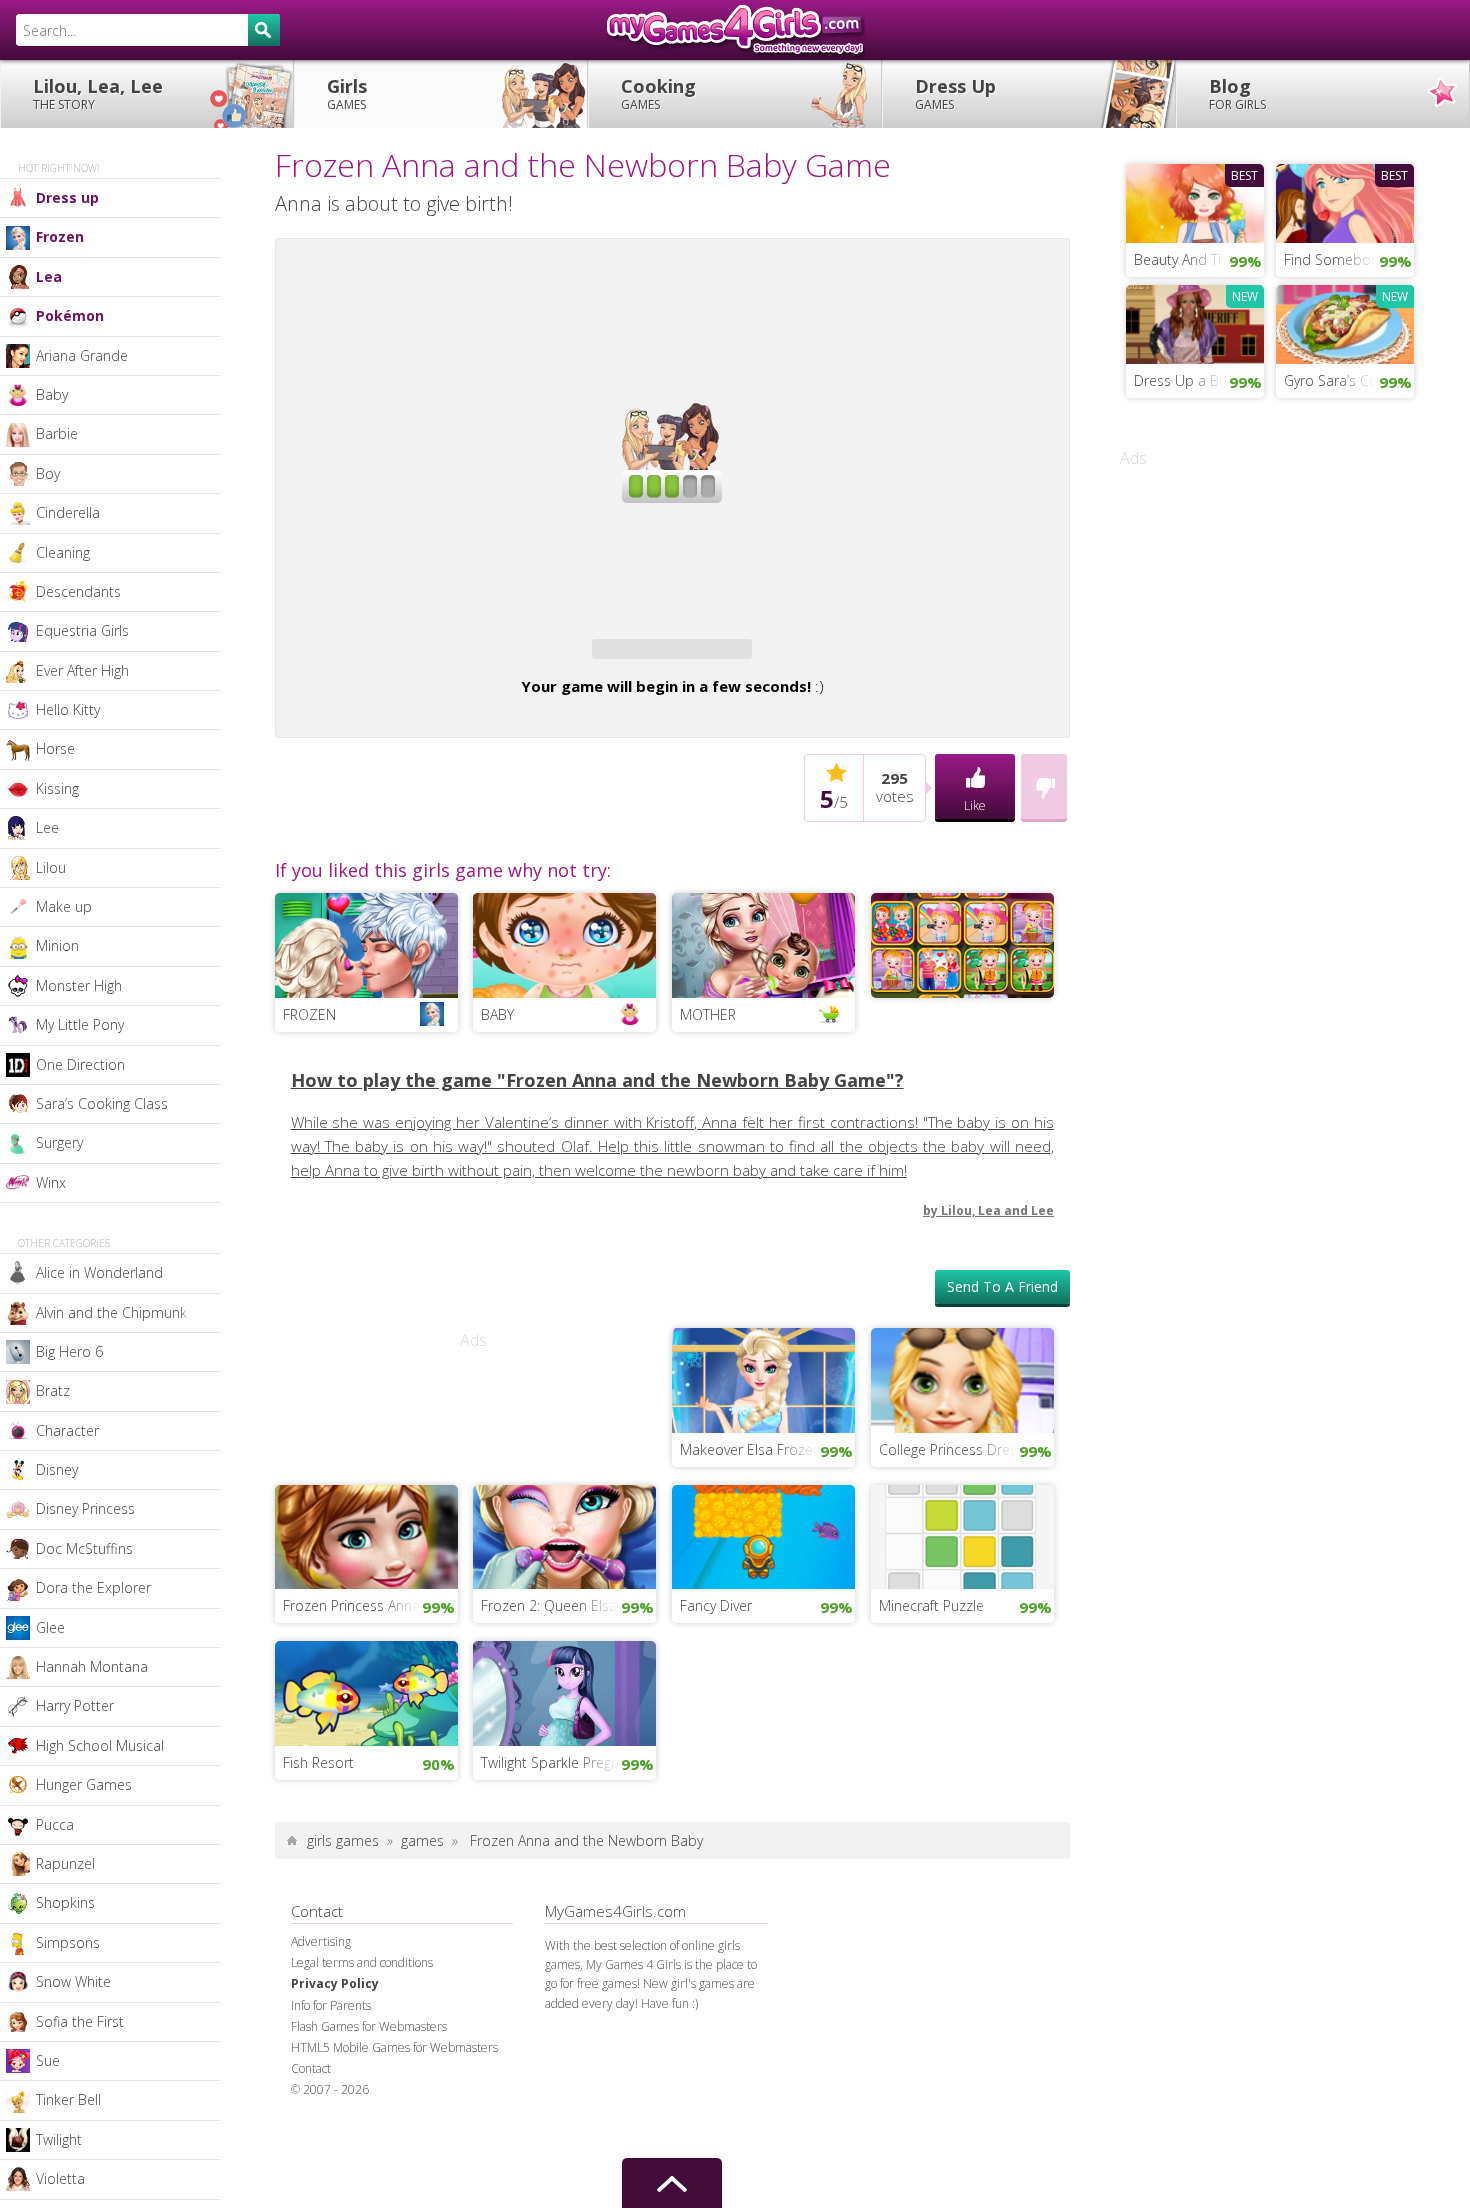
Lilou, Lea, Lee (98, 93)
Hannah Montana (92, 1666)
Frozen (60, 236)
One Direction (80, 1064)
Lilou (51, 867)
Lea (49, 276)
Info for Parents (331, 2005)
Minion (57, 945)
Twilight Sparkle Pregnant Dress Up (568, 1762)
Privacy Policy (335, 1983)
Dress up (67, 197)
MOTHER (708, 1014)
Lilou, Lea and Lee (997, 1210)
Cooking (658, 93)
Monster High (79, 985)
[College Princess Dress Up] (962, 1378)
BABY (497, 1014)
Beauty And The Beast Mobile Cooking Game (1199, 259)
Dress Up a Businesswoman (1199, 380)
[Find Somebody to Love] (1345, 201)
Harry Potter (75, 1705)
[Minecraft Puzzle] (962, 1535)
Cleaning (63, 552)
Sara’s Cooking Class (102, 1103)
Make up (64, 906)
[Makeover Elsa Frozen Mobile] (763, 1378)
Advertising (321, 1941)
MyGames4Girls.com (735, 30)
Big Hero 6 (69, 1351)
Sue (48, 2060)
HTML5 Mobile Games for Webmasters (394, 2047)
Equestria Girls (82, 630)
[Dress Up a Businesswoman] (1195, 322)
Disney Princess (85, 1508)
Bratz (53, 1390)
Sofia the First (80, 2021)
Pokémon (70, 315)
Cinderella (68, 512)
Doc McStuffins (84, 1548)
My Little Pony (80, 1024)
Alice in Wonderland (99, 1272)
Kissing (57, 788)
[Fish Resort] (366, 1691)
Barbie (57, 433)
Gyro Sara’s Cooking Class (1349, 380)
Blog (1237, 93)
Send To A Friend (1002, 1286)
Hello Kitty (68, 709)
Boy (48, 473)
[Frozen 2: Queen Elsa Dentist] (564, 1535)
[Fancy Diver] (763, 1535)
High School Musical (100, 1745)
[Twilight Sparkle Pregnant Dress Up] (564, 1691)
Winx (51, 1182)
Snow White (73, 1981)
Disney (57, 1469)
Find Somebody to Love (1349, 259)
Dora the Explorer (93, 1587)
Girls (347, 93)
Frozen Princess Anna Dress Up (370, 1605)
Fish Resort (318, 1762)
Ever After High (82, 670)
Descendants (78, 591)
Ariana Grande (82, 355)
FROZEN (309, 1014)
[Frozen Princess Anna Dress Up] (366, 1535)
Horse (55, 748)
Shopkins (65, 1902)
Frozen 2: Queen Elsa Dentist (568, 1605)
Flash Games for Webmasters (369, 2026)
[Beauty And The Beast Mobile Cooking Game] (1195, 201)
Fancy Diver (716, 1605)
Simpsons (68, 1942)
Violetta (60, 2178)
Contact (311, 2068)
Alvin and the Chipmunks (115, 1312)
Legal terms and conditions (362, 1962)
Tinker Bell (68, 2099)
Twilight (59, 2139)
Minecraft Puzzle (931, 1605)
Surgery (59, 1142)
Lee (47, 827)
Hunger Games (84, 1784)
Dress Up (955, 93)
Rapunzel (65, 1863)
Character (67, 1430)
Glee (50, 1627)
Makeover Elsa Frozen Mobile (767, 1449)
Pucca (55, 1824)
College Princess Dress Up (963, 1449)
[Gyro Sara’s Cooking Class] (1345, 322)
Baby (52, 394)
